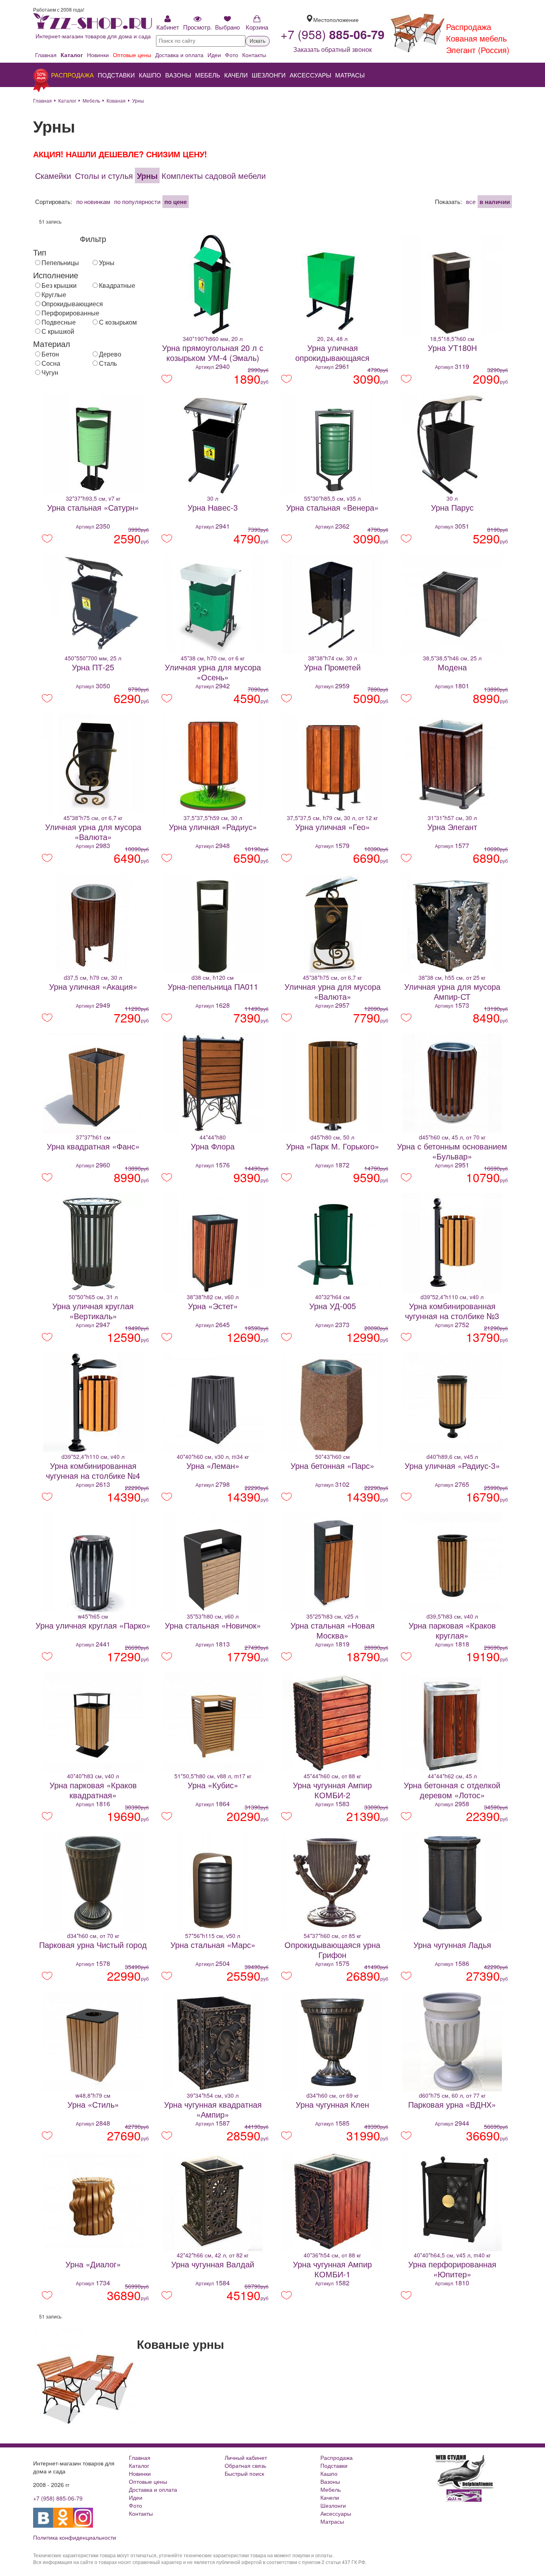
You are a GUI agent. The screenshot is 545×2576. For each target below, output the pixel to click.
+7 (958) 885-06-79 (58, 2498)
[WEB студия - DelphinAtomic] (464, 2487)
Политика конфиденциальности (75, 2537)
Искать (258, 41)
